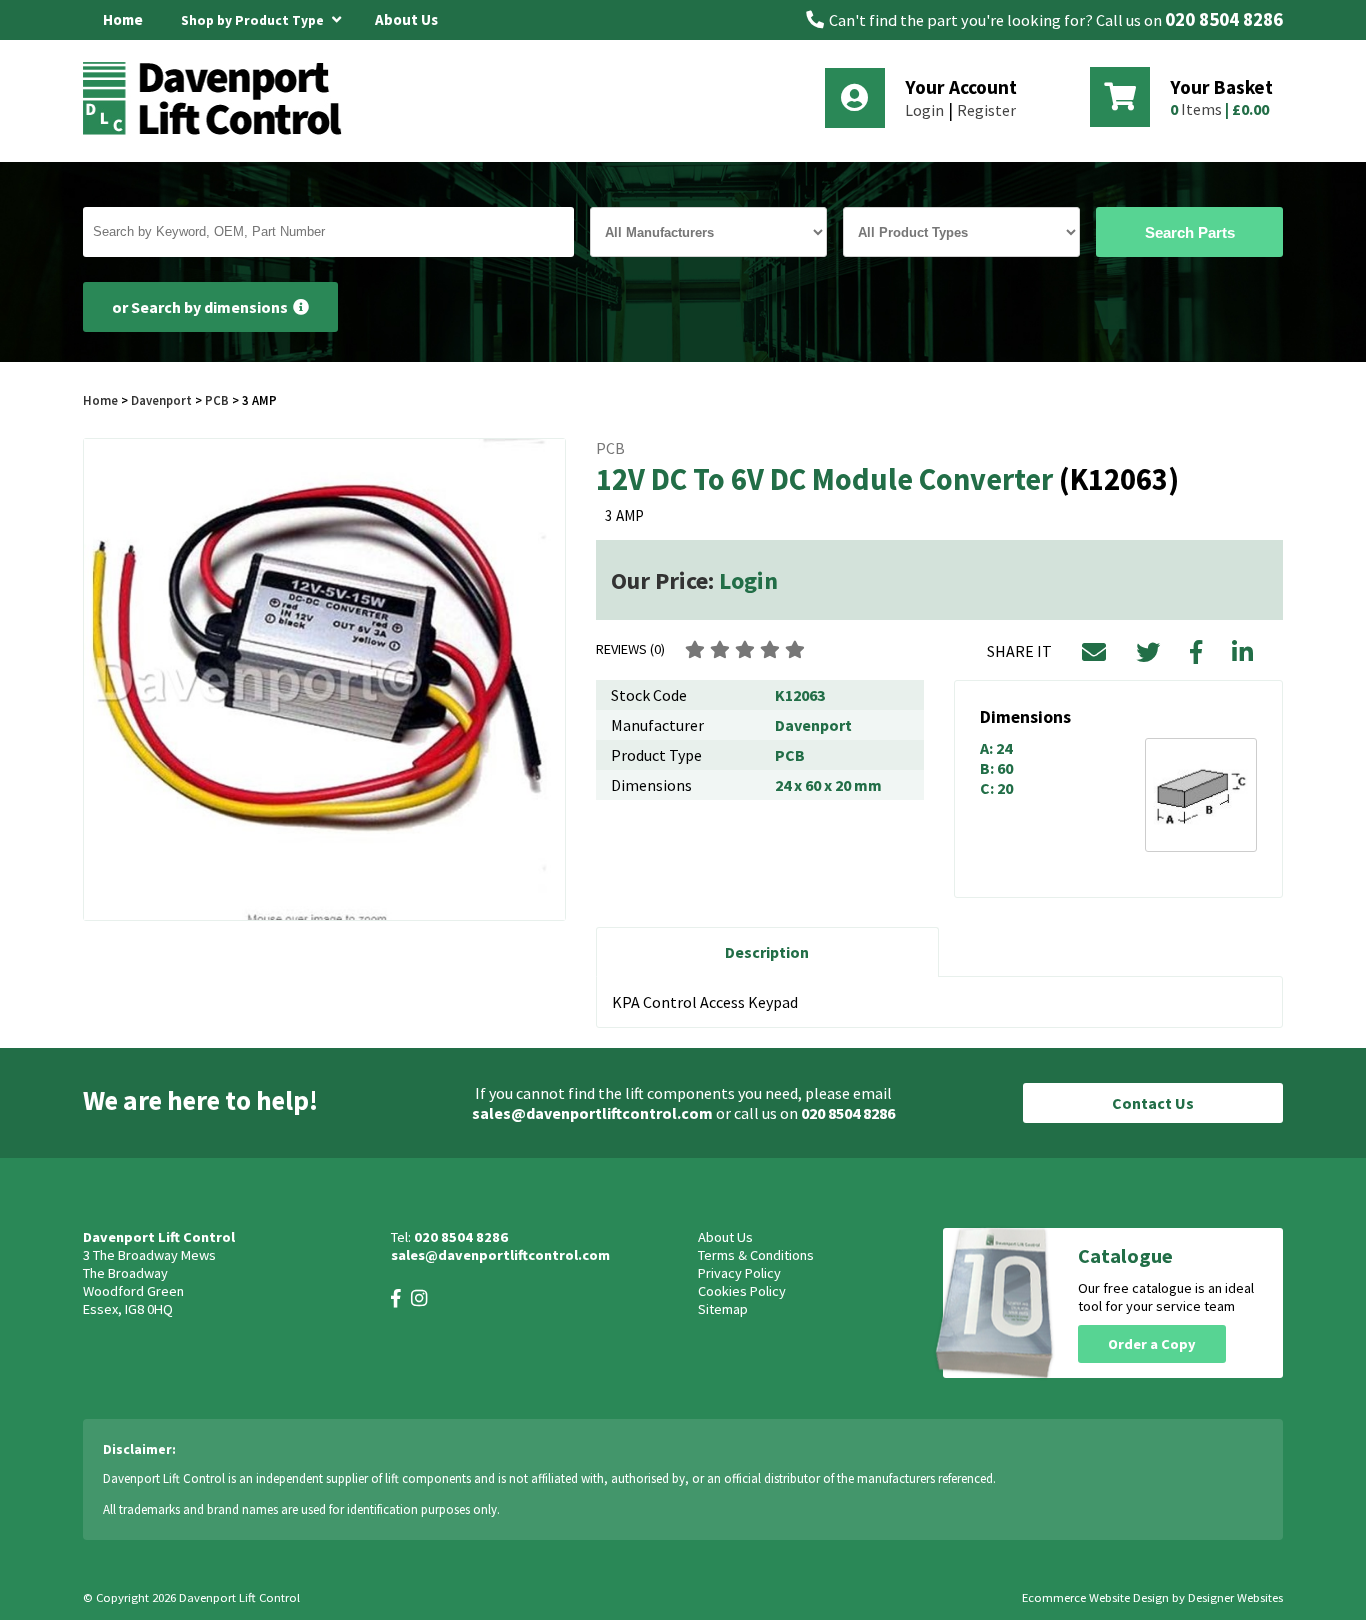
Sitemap (723, 1309)
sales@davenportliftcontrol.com (592, 1113)
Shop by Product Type (254, 20)
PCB (217, 400)
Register (986, 110)
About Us (406, 19)
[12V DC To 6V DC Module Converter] (324, 679)
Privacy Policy (739, 1273)
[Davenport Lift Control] (218, 132)
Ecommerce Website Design (1095, 1597)
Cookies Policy (742, 1291)
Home (123, 19)
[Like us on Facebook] (396, 1298)
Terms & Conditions (756, 1255)
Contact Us (1153, 1103)
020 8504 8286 (1224, 19)
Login (924, 110)
